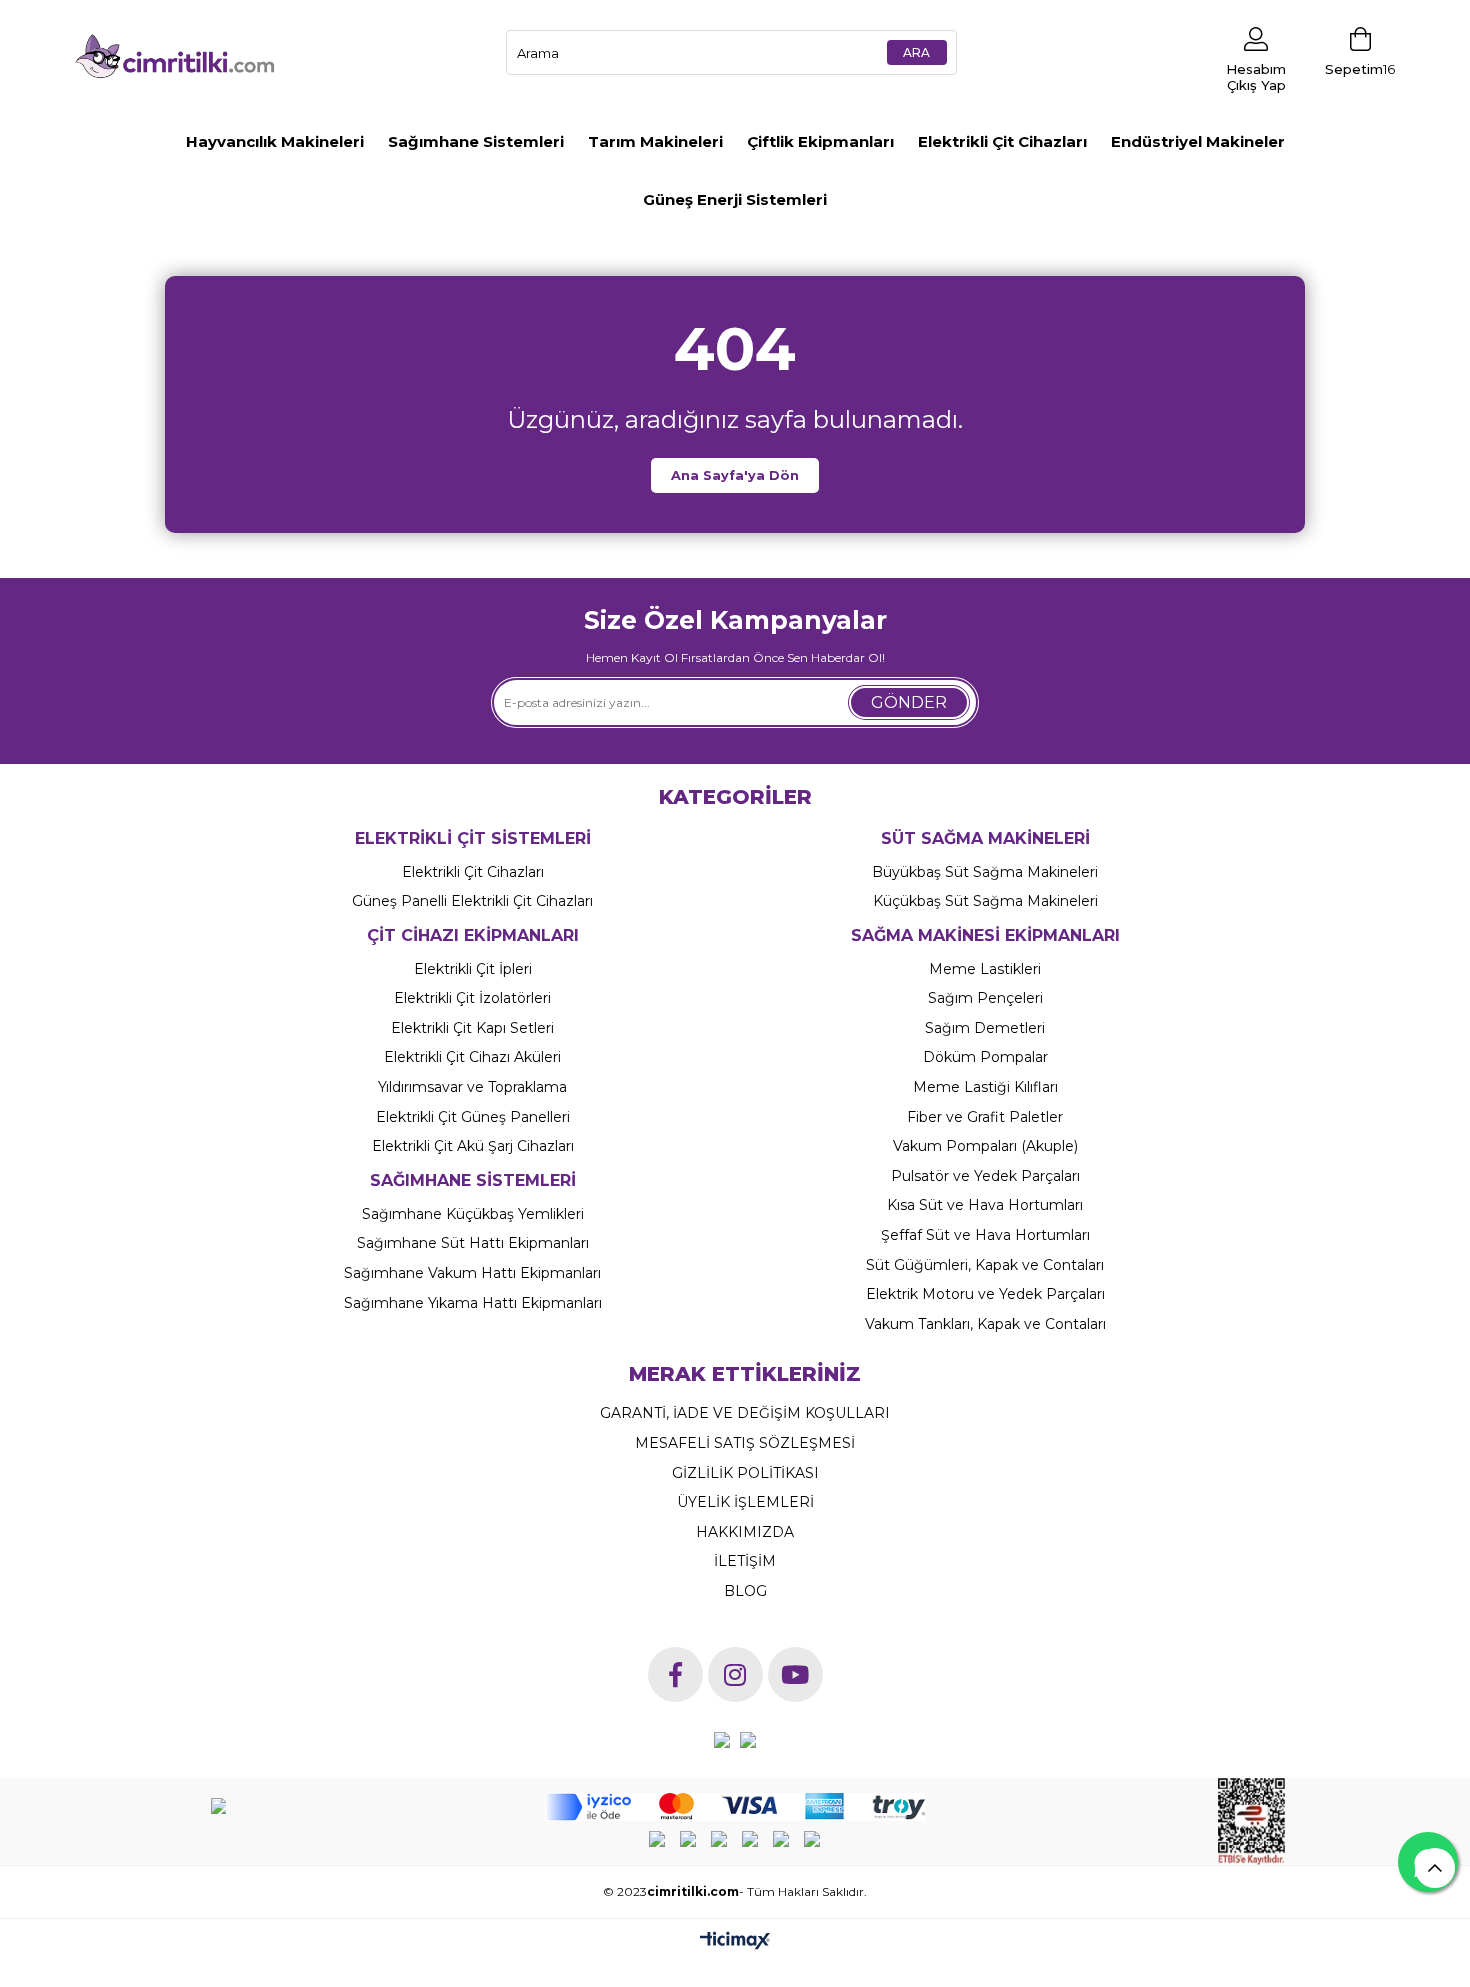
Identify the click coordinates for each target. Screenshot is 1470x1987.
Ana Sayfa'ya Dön (735, 475)
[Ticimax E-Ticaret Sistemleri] (735, 1940)
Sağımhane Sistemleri (476, 141)
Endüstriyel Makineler (1198, 141)
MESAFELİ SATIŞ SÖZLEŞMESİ (745, 1443)
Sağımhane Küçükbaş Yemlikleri (473, 1214)
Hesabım (1256, 69)
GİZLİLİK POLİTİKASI (745, 1473)
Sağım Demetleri (985, 1028)
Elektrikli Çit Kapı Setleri (472, 1028)
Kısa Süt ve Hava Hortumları (985, 1205)
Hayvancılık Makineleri (275, 141)
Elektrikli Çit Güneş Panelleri (473, 1117)
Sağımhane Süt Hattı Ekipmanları (473, 1243)
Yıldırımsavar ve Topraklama (472, 1087)
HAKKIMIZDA (745, 1532)
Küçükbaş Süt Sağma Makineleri (985, 901)
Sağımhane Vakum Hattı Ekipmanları (472, 1273)
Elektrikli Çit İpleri (473, 969)
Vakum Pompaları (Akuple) (985, 1146)
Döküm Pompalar (985, 1057)
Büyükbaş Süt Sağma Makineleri (985, 872)
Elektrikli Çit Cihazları (1002, 141)
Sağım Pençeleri (985, 998)
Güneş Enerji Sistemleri (735, 199)
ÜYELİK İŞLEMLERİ (745, 1502)
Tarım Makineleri (655, 141)
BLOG (745, 1591)
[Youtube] (795, 1674)
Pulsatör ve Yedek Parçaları (985, 1176)
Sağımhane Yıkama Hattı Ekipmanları (473, 1303)
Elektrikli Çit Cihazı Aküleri (472, 1057)
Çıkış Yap (1256, 85)
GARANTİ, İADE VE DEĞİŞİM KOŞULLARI (745, 1413)
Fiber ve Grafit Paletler (985, 1117)
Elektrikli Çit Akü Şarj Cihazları (473, 1146)
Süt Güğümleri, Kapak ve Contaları (985, 1265)
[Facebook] (675, 1674)
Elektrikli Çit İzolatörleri (472, 998)
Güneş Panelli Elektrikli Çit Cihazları (472, 901)
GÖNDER (909, 702)
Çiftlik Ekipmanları (820, 141)
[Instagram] (735, 1674)
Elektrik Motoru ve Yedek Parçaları (985, 1294)
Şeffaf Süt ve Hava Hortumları (985, 1235)
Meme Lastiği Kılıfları (985, 1087)
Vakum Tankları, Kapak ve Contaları (985, 1324)
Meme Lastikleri (985, 969)
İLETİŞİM (745, 1561)
